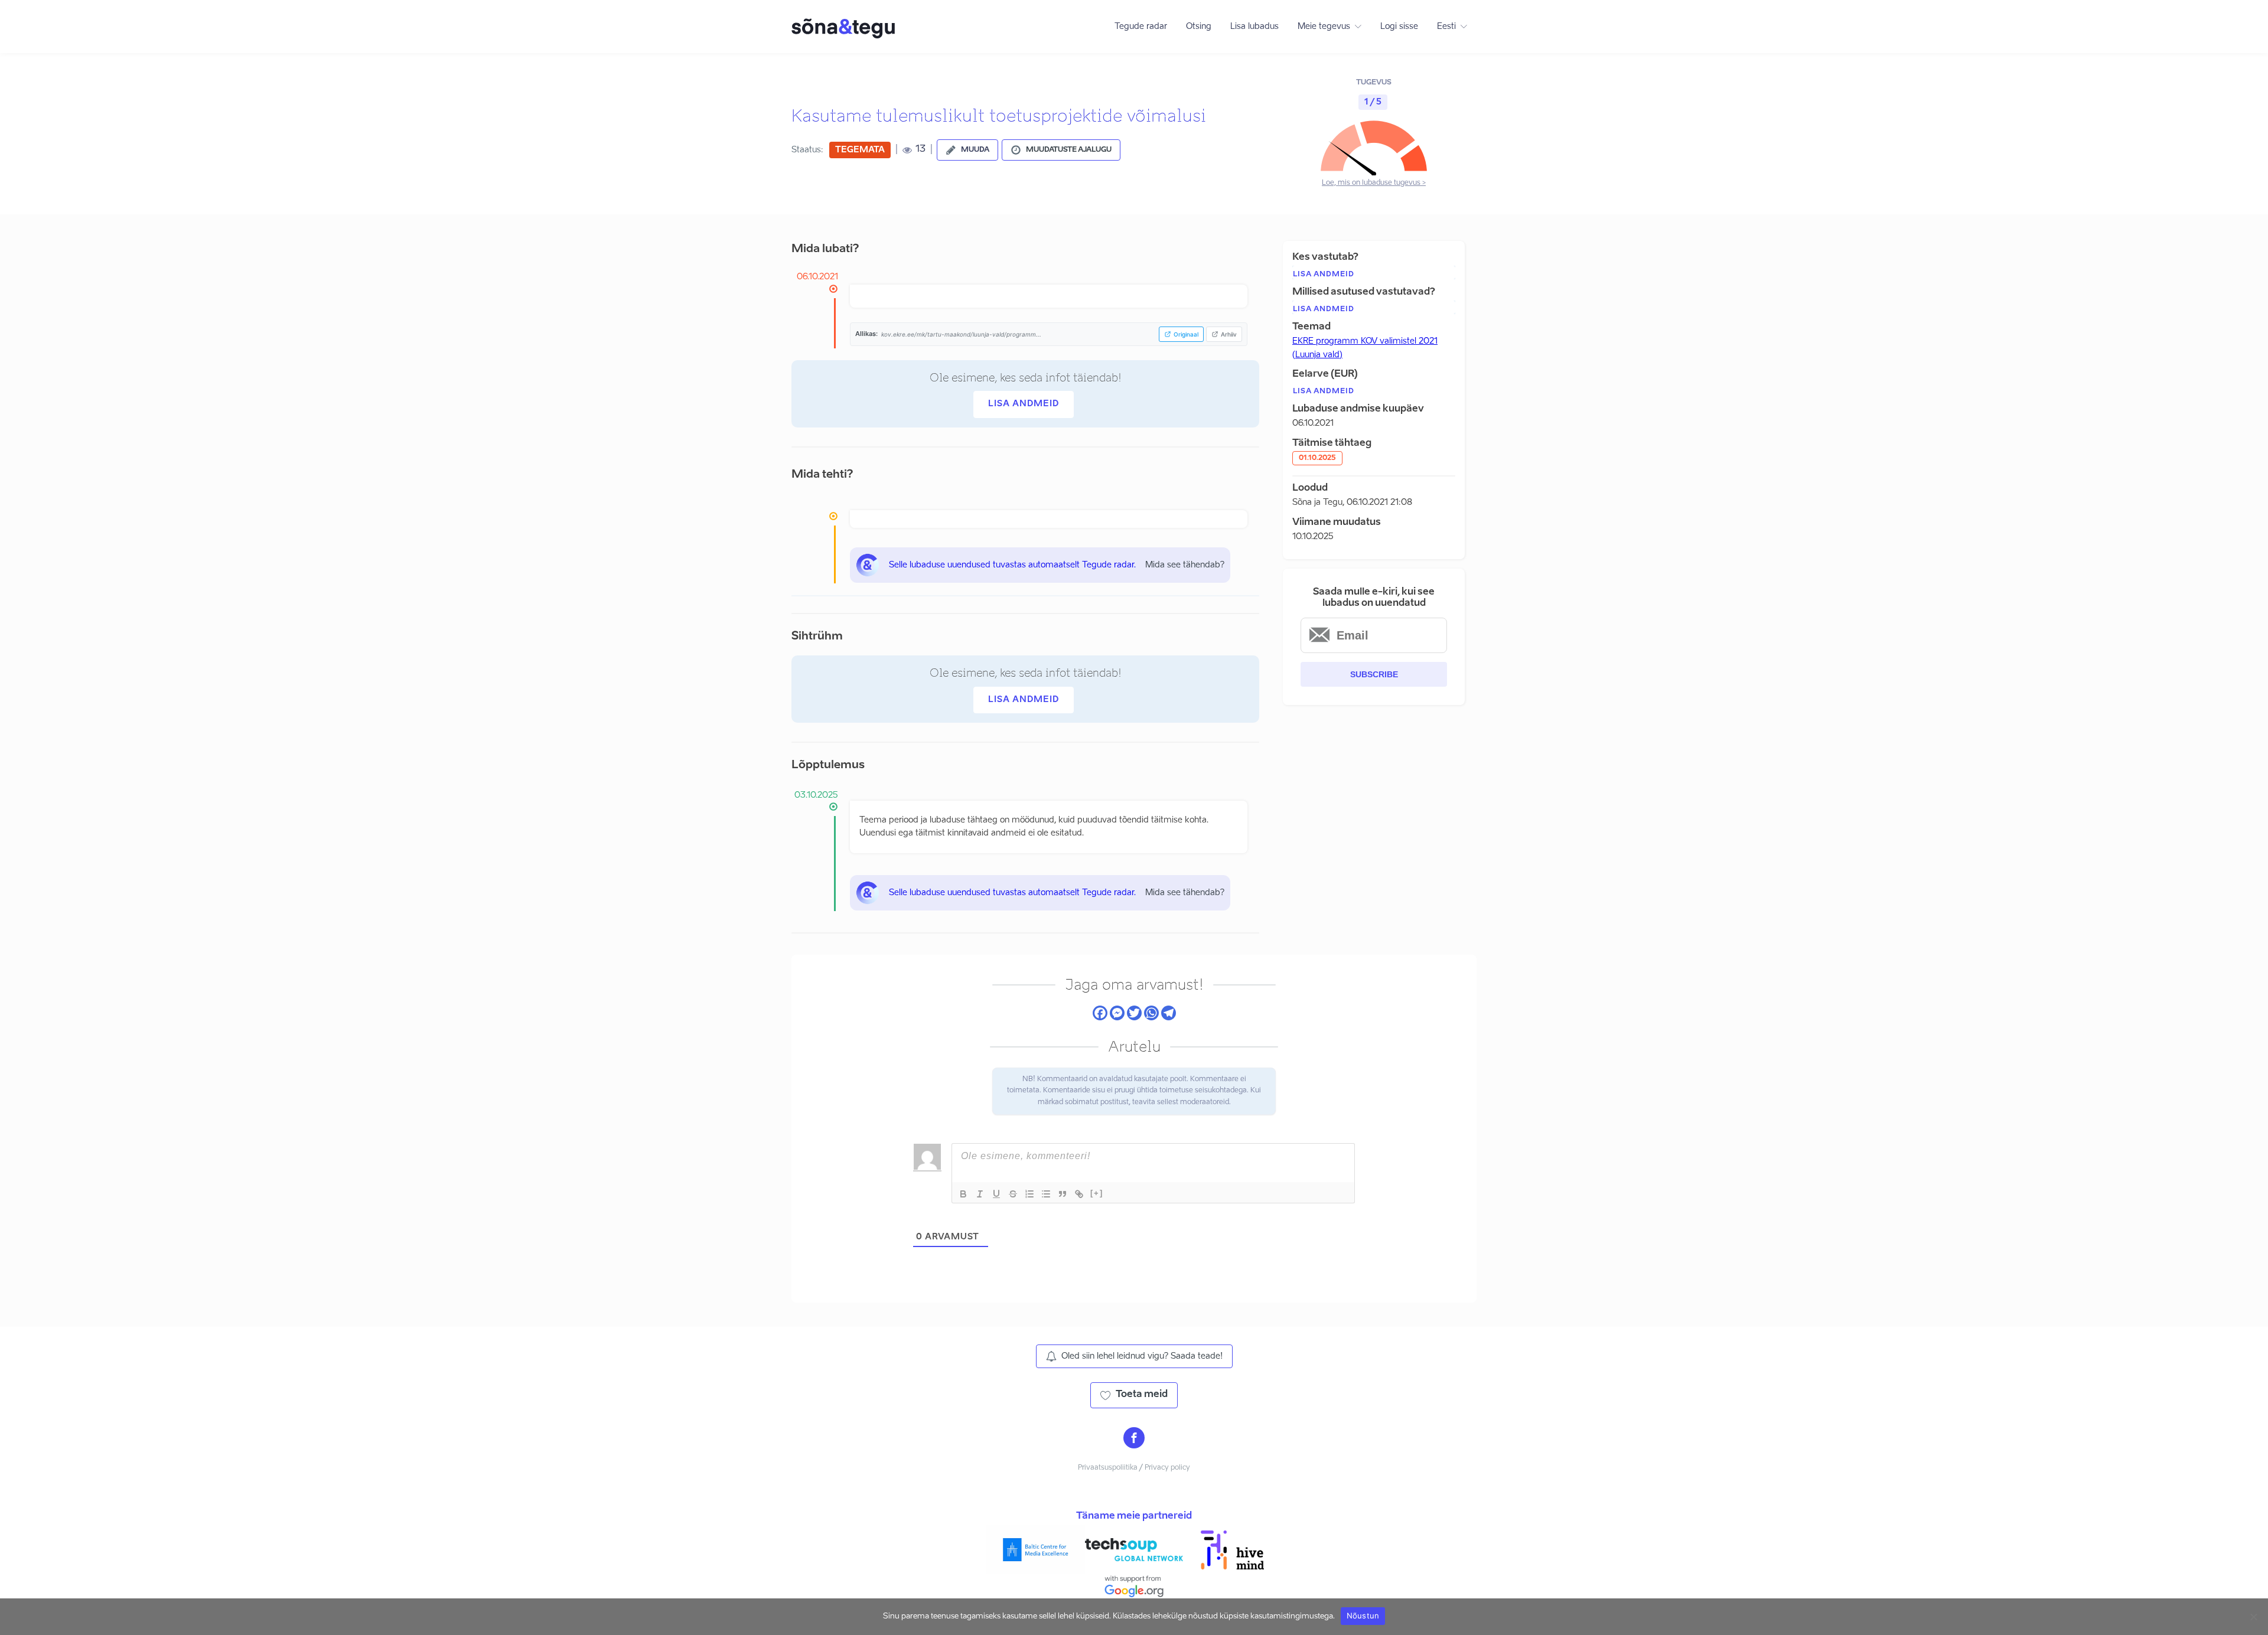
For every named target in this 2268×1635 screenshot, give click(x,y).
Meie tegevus (1324, 27)
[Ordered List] (1029, 1194)
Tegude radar (1141, 27)
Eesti (1446, 27)
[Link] (1079, 1194)
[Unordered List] (1046, 1194)
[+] (1097, 1193)
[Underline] (996, 1194)
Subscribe (1374, 674)
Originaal (1186, 334)
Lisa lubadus (1254, 27)
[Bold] (963, 1194)
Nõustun (1363, 1616)
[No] (2253, 1617)
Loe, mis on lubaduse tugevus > (1374, 183)
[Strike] (1013, 1194)
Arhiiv (1229, 334)
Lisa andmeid (1024, 404)
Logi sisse (1399, 27)
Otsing (1199, 27)
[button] (967, 150)
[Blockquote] (1063, 1194)
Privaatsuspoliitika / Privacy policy (1134, 1468)
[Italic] (980, 1194)
